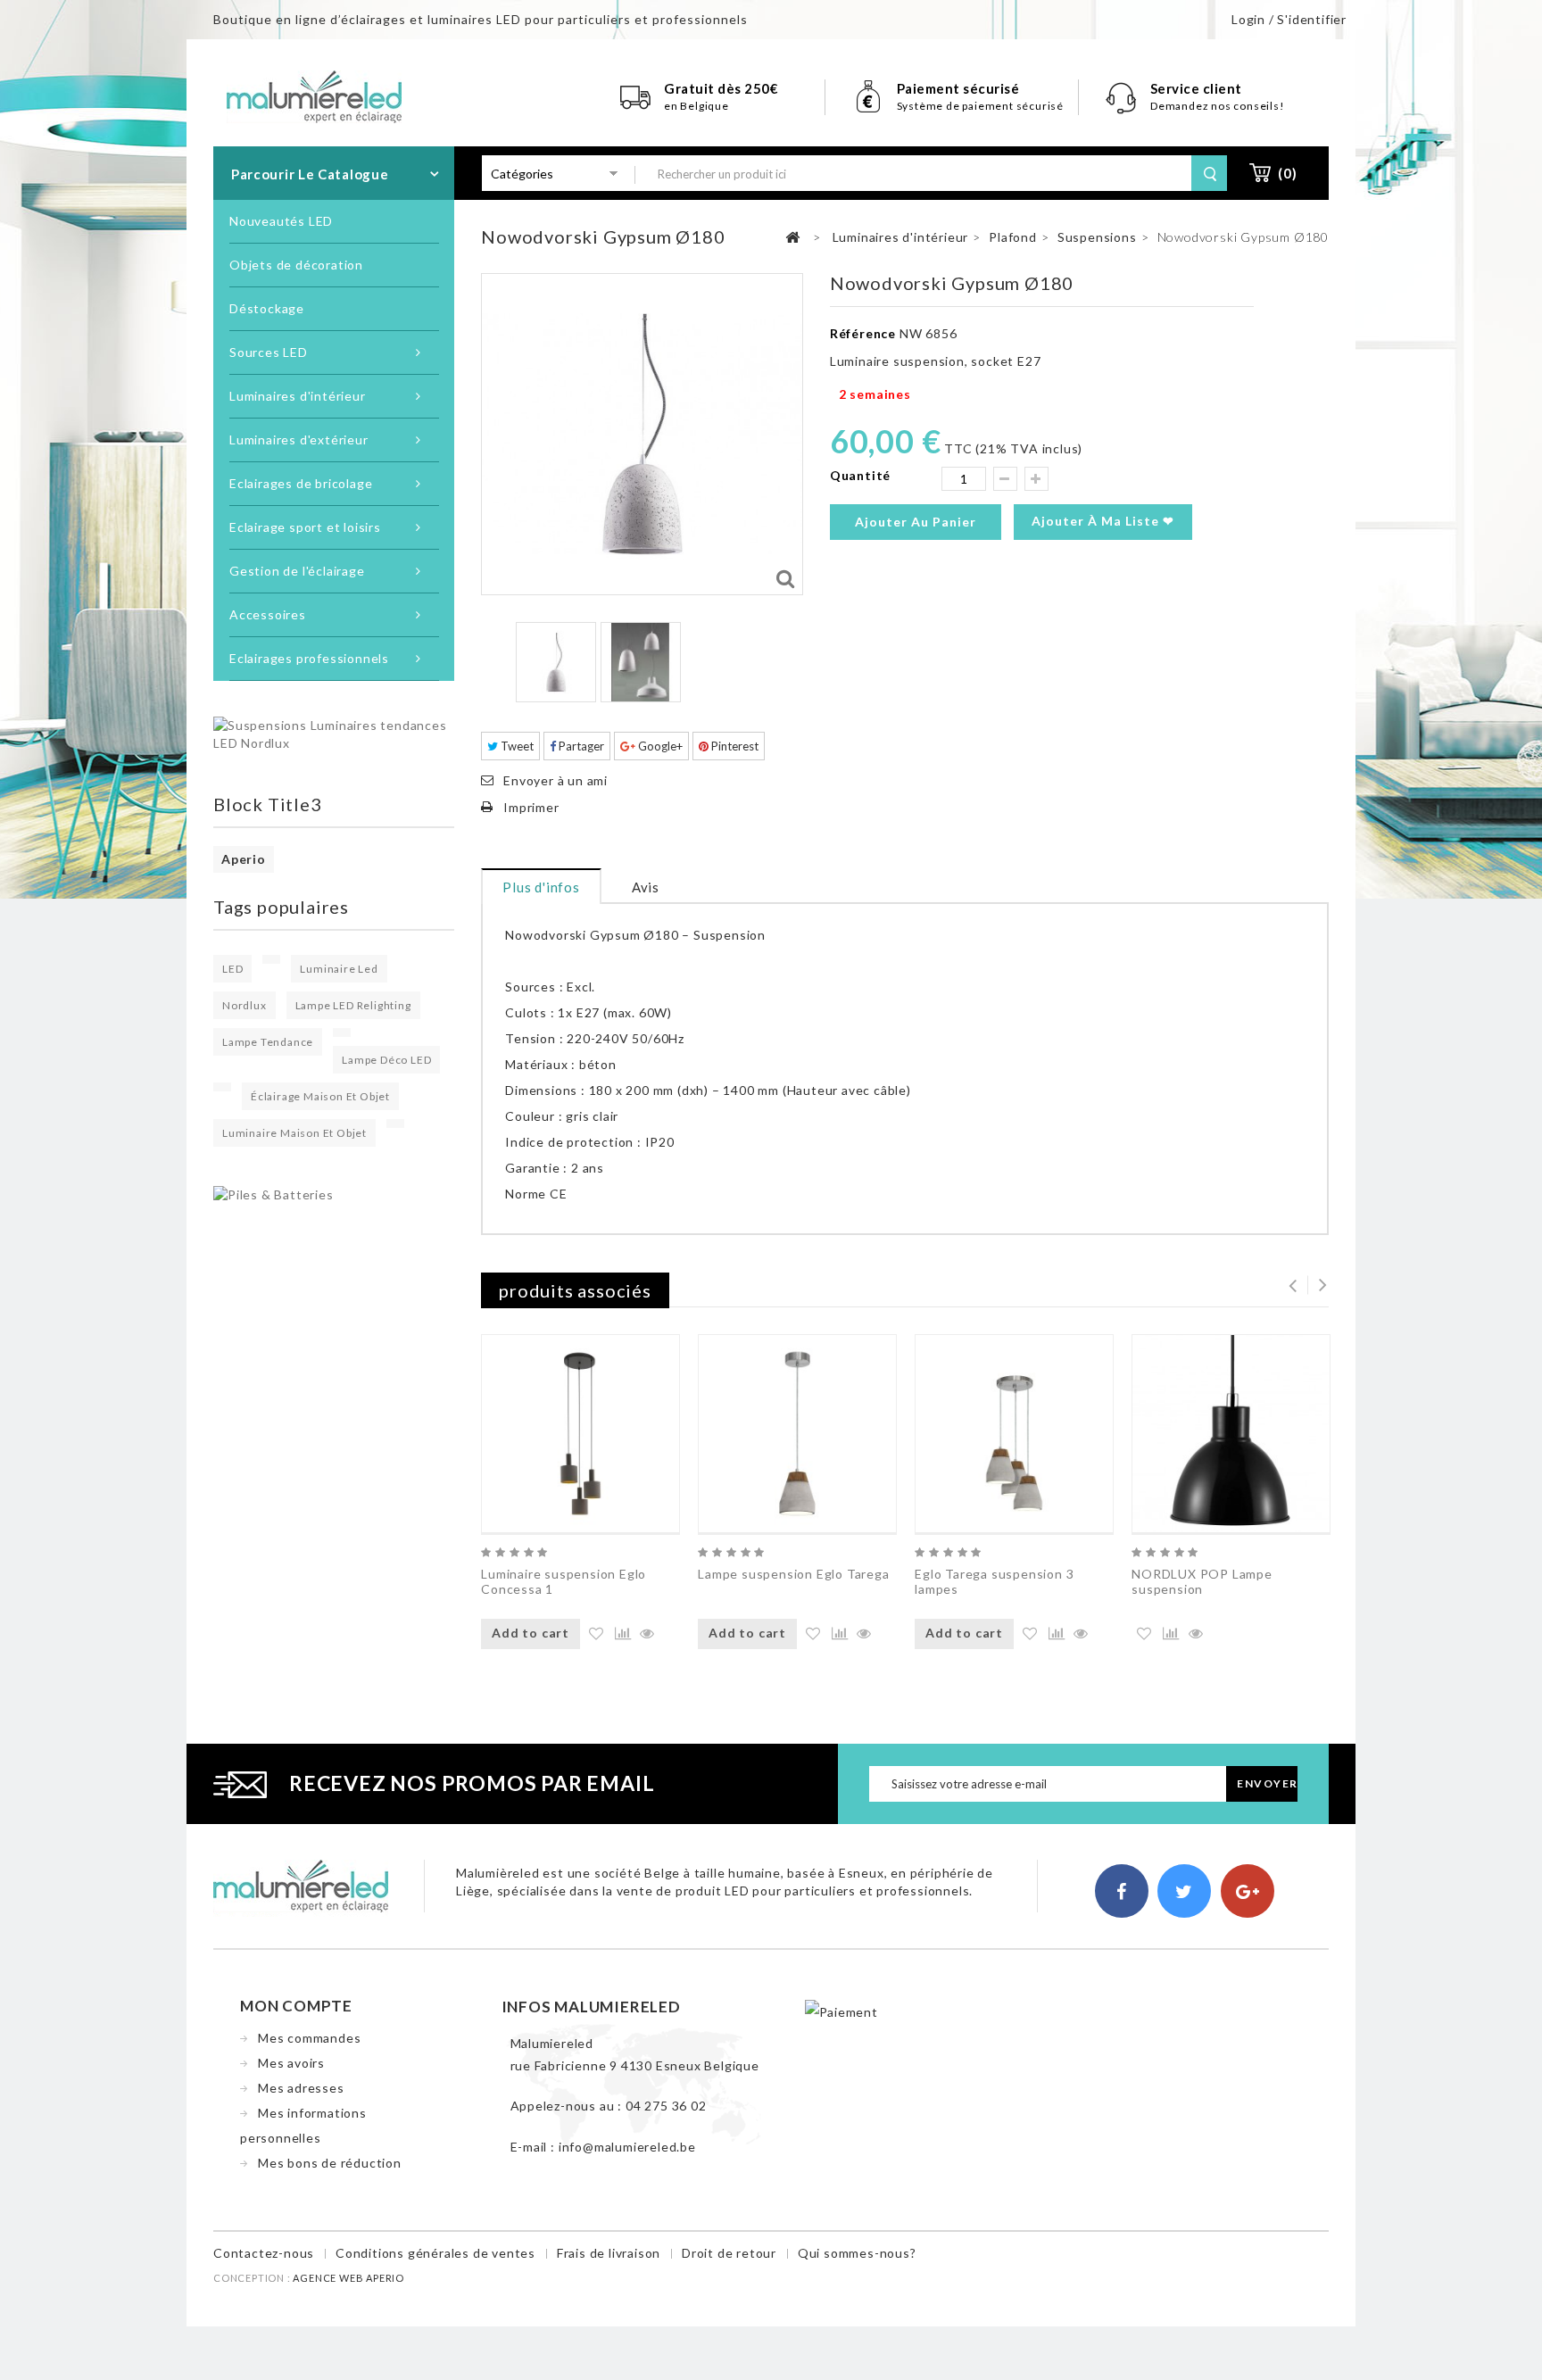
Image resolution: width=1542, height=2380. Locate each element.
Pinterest (734, 746)
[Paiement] (841, 2011)
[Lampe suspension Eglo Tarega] (797, 1434)
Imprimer (531, 807)
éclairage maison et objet (320, 1096)
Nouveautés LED (281, 221)
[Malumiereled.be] (314, 95)
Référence (863, 333)
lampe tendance (268, 1042)
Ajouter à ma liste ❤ (1103, 521)
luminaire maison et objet (294, 1133)
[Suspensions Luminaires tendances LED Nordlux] (334, 733)
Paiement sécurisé (958, 88)
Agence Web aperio (348, 2278)
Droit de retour (729, 2253)
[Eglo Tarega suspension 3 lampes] (1014, 1434)
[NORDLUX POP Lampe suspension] (1231, 1434)
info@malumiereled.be (627, 2147)
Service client (1198, 88)
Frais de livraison (609, 2253)
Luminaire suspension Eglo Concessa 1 (564, 1581)
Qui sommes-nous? (857, 2253)
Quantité (860, 475)
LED (232, 969)
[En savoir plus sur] (271, 959)
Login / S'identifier (1289, 19)
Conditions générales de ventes (435, 2253)
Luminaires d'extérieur (299, 440)
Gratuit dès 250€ (721, 88)
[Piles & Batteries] (274, 1194)
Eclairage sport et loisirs (305, 527)
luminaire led (339, 969)
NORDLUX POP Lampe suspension (1202, 1581)
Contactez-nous (264, 2253)
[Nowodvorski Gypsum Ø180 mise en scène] (641, 662)
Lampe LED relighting (353, 1005)
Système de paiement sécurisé (980, 106)
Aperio (244, 859)
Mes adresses (301, 2088)
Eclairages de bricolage (301, 483)
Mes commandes (309, 2038)
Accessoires (268, 614)
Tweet (516, 746)
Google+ (659, 746)
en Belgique (696, 106)
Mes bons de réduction (330, 2163)
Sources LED (269, 352)
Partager (580, 746)
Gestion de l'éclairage (297, 571)
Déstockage (267, 308)
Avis (646, 887)
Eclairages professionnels (309, 658)
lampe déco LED (386, 1060)
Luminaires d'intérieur (298, 396)
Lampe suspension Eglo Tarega (793, 1574)
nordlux (245, 1005)
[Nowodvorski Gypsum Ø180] (556, 662)
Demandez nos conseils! (1218, 106)
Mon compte (296, 2006)
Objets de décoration (296, 265)
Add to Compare (621, 1634)
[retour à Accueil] (792, 238)
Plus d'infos (541, 887)
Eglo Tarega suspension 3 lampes (994, 1581)
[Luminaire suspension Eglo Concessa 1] (580, 1434)
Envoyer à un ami (555, 780)
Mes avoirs (291, 2063)
